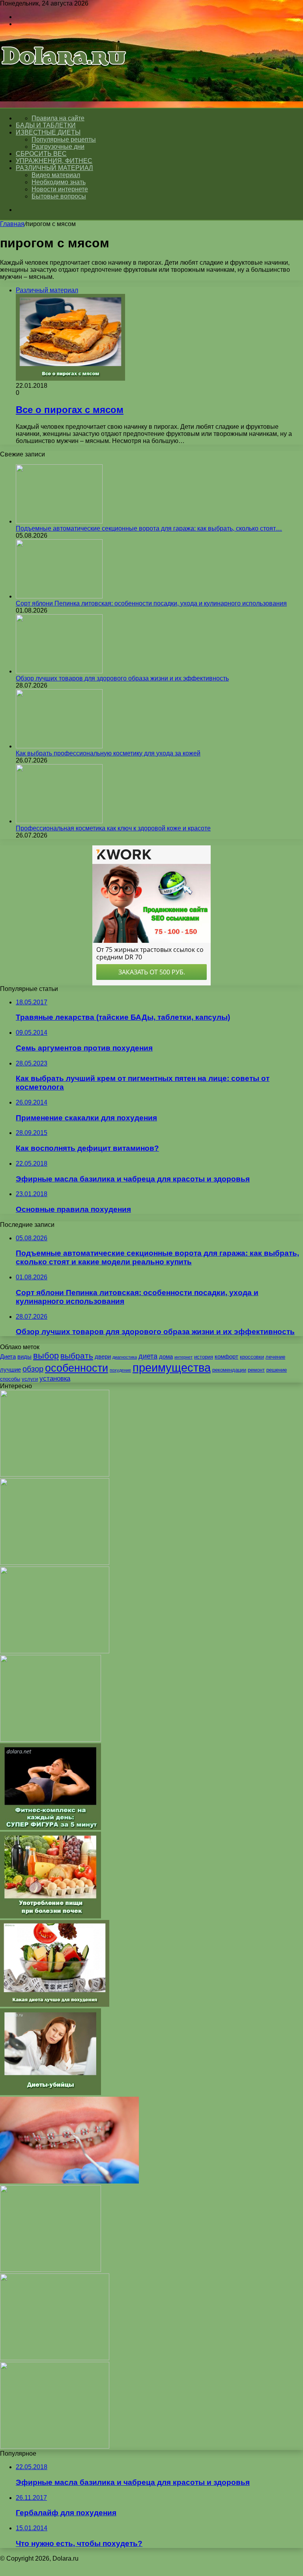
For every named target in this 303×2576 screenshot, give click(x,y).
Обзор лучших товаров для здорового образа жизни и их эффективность (122, 678)
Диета (8, 1356)
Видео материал (56, 175)
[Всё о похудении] (64, 77)
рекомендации (229, 1370)
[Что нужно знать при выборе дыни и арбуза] (50, 1739)
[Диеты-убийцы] (50, 2093)
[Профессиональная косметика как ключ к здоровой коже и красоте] (59, 821)
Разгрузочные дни (58, 147)
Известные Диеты (48, 132)
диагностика (125, 1357)
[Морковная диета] (50, 2270)
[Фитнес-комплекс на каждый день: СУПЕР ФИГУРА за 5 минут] (50, 1828)
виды (24, 1356)
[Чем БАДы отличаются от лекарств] (55, 2446)
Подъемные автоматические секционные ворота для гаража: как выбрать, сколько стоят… (149, 528)
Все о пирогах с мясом (70, 410)
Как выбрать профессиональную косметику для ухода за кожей (108, 753)
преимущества (172, 1367)
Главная (12, 224)
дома (166, 1356)
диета (148, 1356)
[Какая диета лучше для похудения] (55, 2005)
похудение (120, 1370)
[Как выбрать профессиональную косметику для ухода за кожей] (59, 746)
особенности (77, 1368)
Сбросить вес (41, 154)
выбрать (77, 1356)
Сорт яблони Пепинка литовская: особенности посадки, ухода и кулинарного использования (151, 603)
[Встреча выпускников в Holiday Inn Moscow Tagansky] (55, 1474)
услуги (30, 1379)
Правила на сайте (58, 118)
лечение (275, 1357)
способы (10, 1379)
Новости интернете (60, 189)
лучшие (10, 1369)
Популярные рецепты (64, 139)
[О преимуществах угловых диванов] (55, 1563)
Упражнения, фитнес (54, 161)
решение (277, 1370)
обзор (33, 1369)
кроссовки (252, 1357)
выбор (46, 1356)
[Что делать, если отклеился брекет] (69, 2181)
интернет (183, 1357)
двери (103, 1356)
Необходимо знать (59, 182)
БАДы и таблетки (46, 125)
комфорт (226, 1356)
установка (55, 1378)
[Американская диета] (55, 2358)
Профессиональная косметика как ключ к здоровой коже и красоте (113, 828)
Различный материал (54, 168)
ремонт (256, 1370)
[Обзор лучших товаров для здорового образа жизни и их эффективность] (59, 671)
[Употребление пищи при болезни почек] (50, 1916)
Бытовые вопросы (59, 196)
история (204, 1357)
